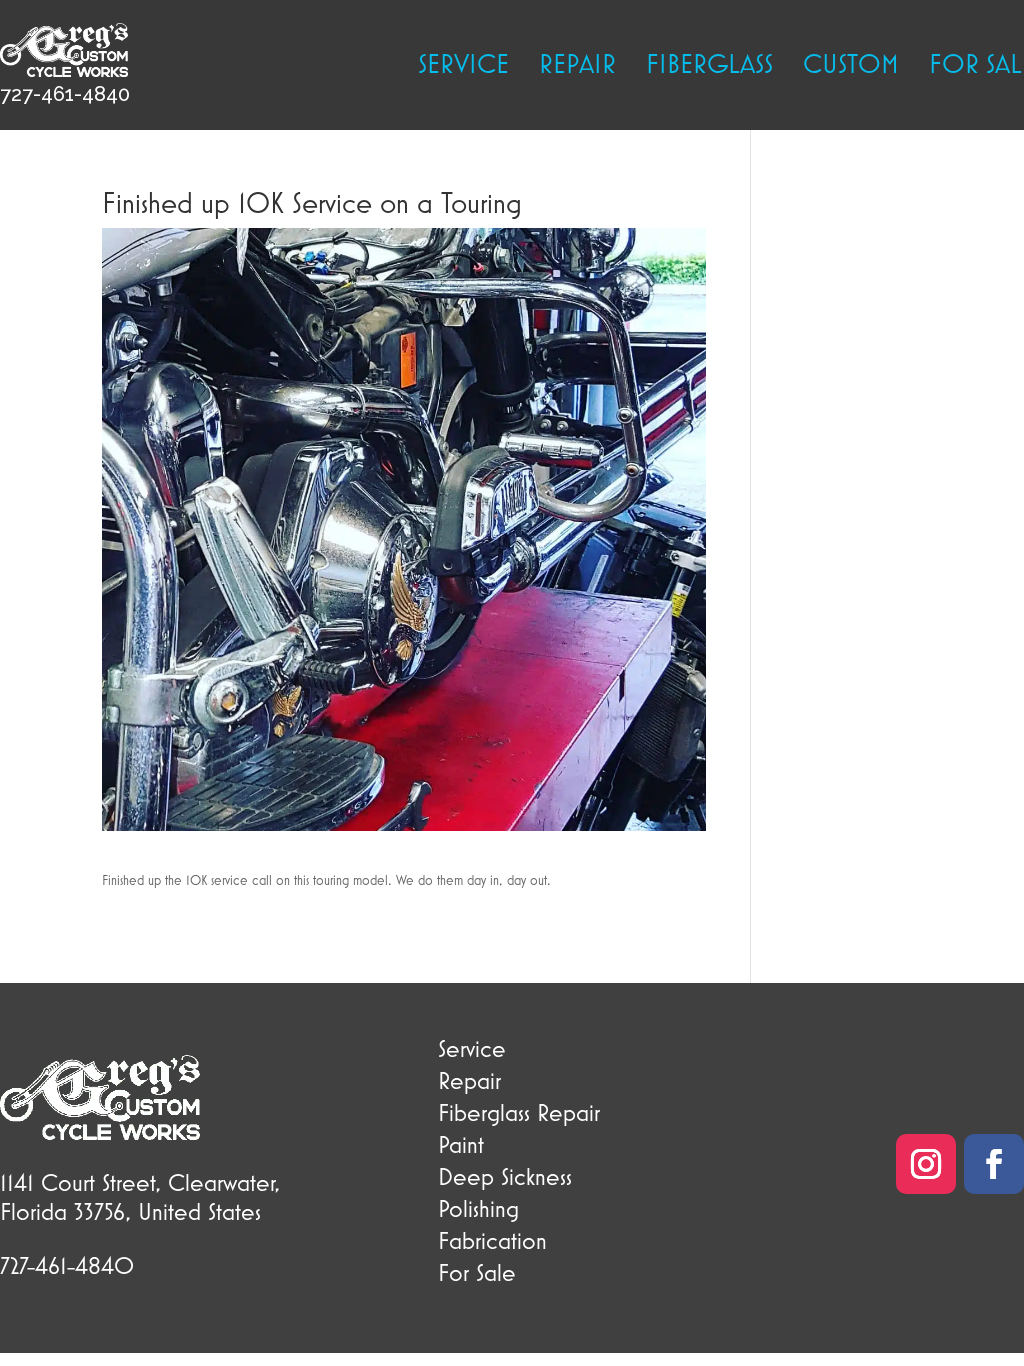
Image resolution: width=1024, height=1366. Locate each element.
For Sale (477, 1272)
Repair (577, 67)
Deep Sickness (505, 1176)
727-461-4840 (65, 94)
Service (463, 67)
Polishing (478, 1208)
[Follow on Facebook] (994, 1164)
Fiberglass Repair (519, 1112)
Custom (851, 67)
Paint (461, 1144)
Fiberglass (709, 67)
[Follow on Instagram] (926, 1164)
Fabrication (492, 1240)
